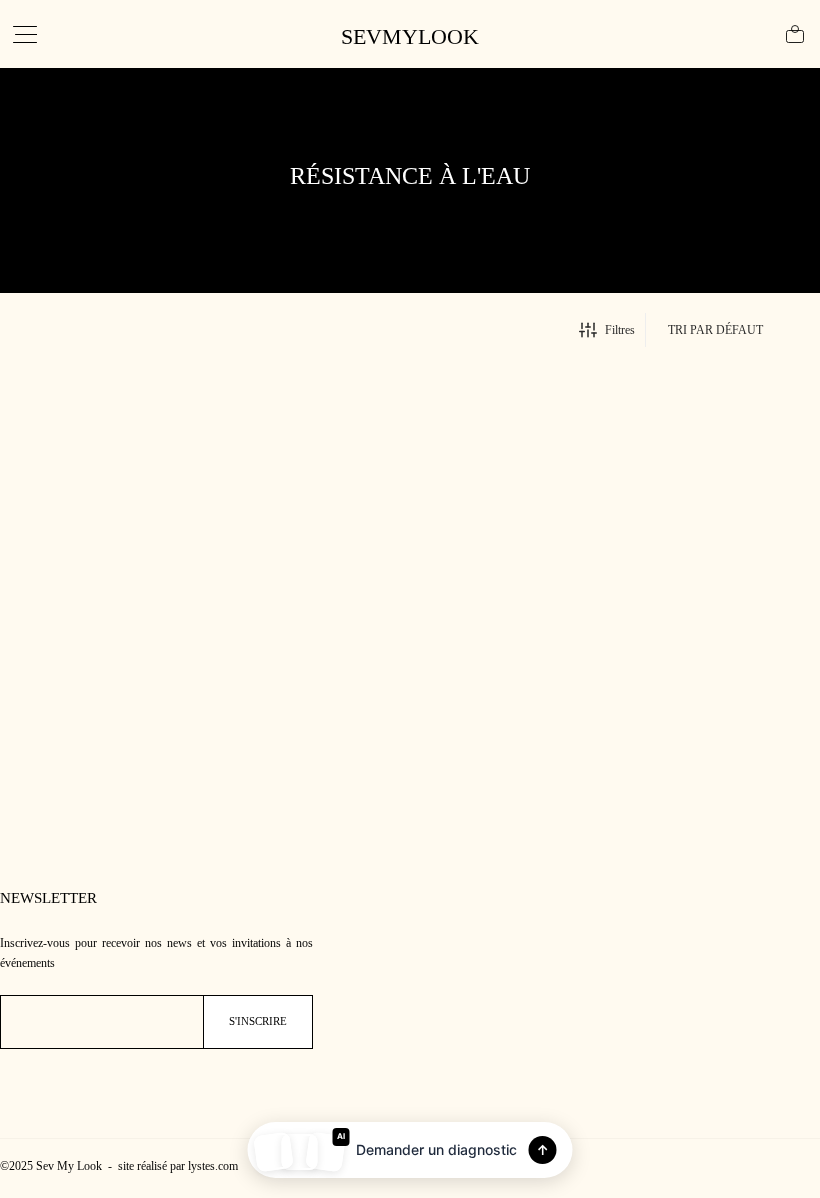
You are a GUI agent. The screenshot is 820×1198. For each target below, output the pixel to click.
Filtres (620, 330)
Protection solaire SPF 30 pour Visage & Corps (129, 736)
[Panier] (795, 34)
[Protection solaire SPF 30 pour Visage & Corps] (136, 579)
